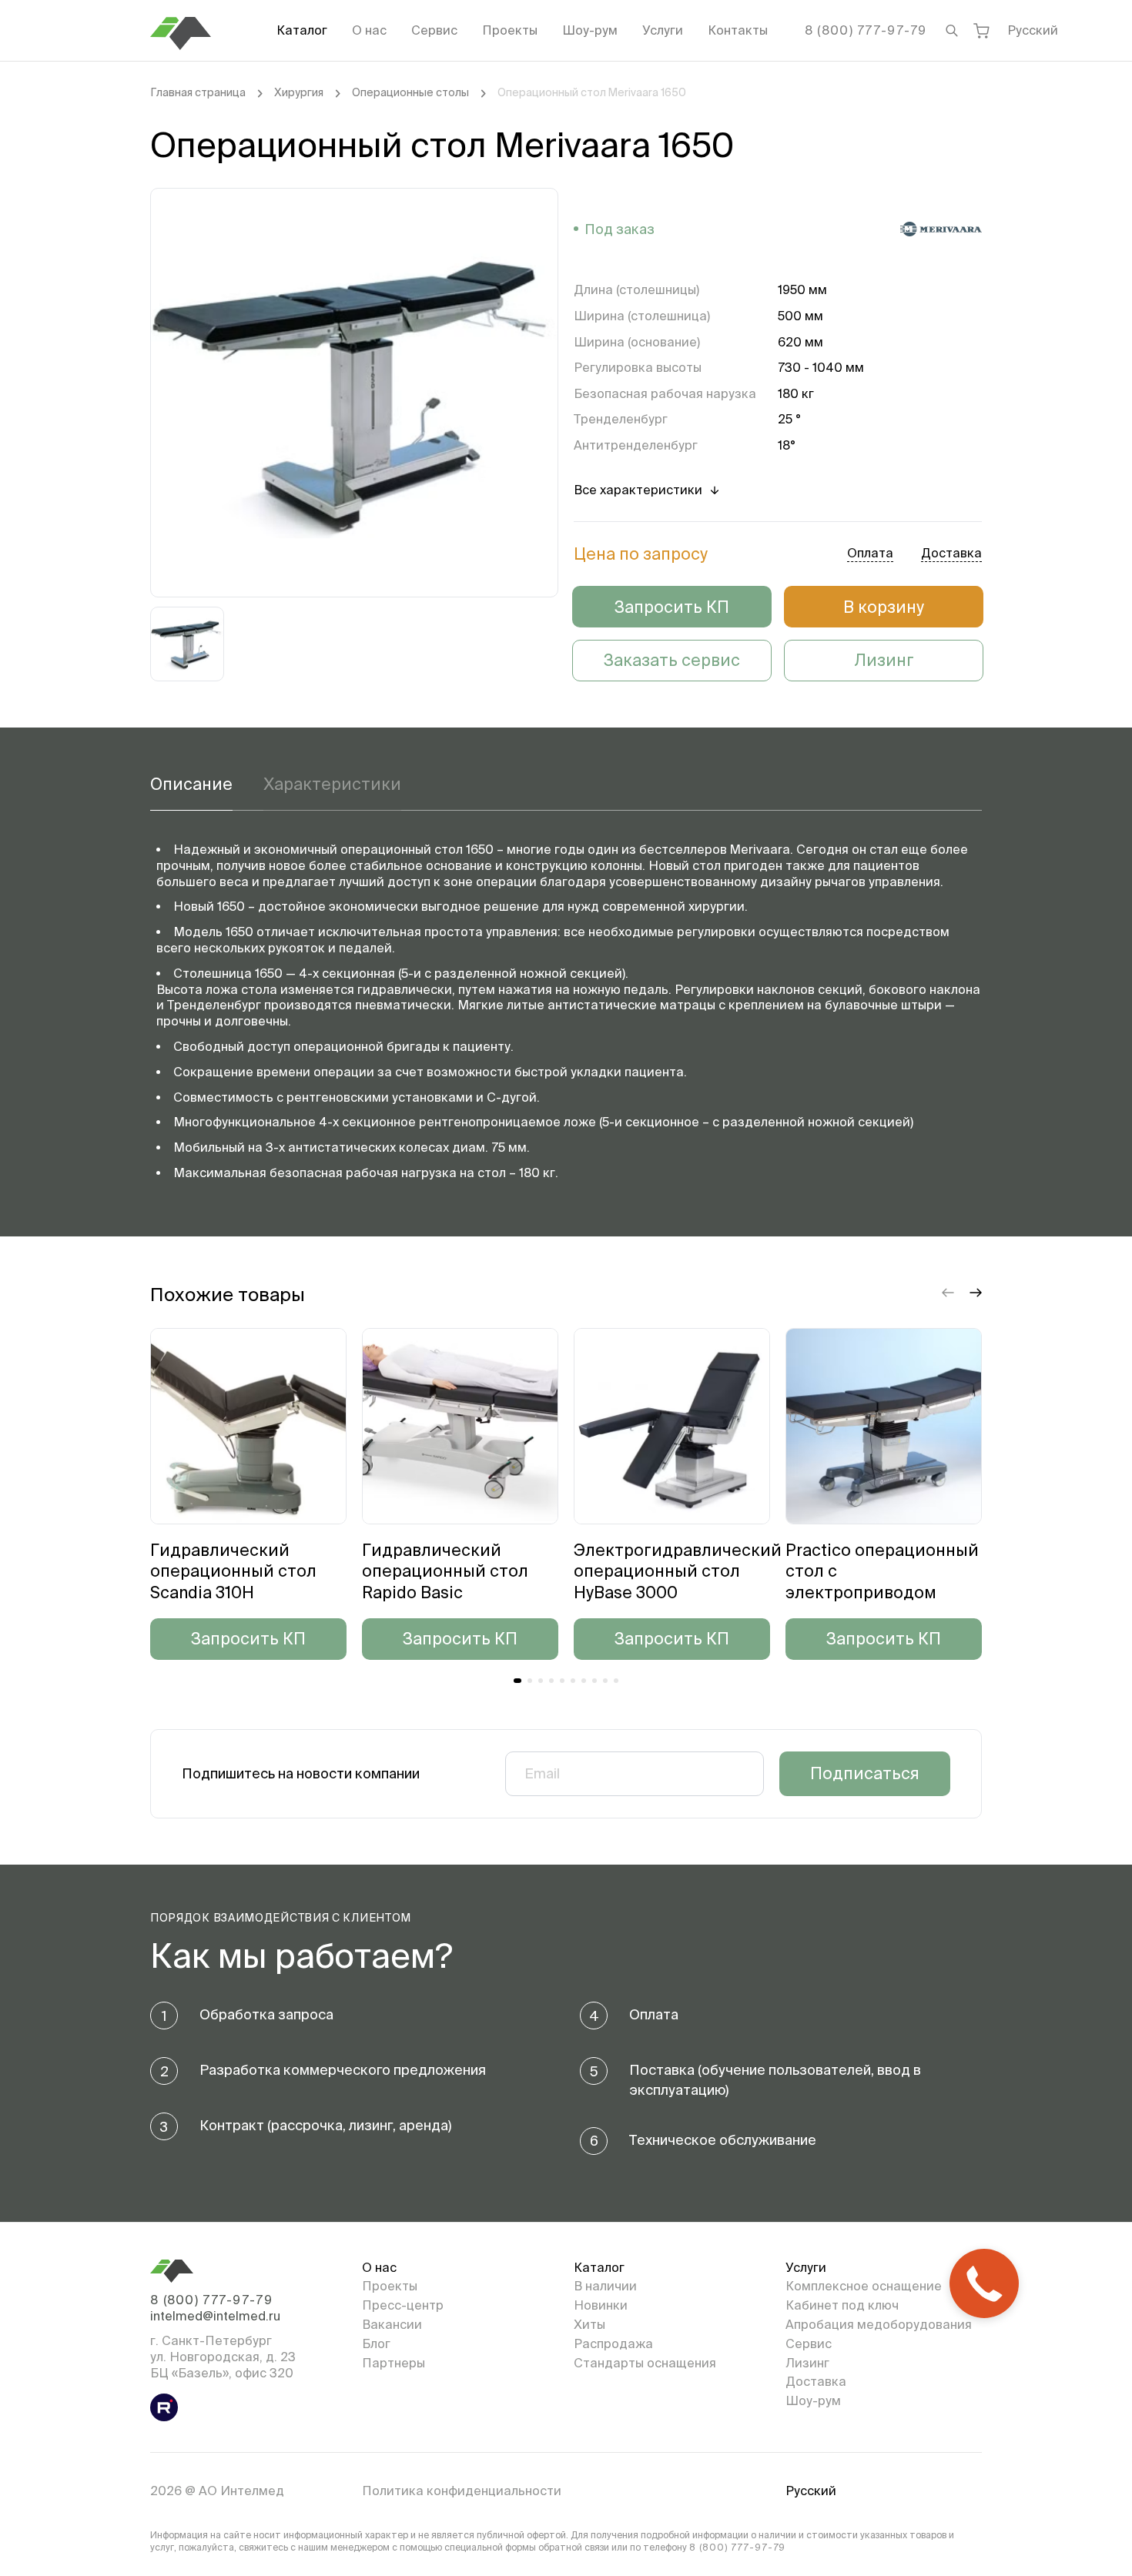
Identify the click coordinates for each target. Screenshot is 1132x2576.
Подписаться (865, 1773)
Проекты (510, 30)
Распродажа (613, 2343)
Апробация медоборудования (879, 2324)
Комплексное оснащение (864, 2286)
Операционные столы (410, 92)
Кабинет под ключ (842, 2305)
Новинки (601, 2305)
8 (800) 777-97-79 (866, 30)
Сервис (434, 30)
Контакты (738, 30)
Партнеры (394, 2363)
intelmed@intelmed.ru (215, 2316)
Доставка (816, 2381)
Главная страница (198, 92)
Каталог (302, 30)
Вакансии (392, 2324)
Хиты (589, 2324)
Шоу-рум (590, 30)
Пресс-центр (403, 2305)
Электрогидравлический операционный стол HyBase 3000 (678, 1571)
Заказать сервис (672, 660)
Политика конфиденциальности (462, 2491)
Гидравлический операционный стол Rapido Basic (445, 1571)
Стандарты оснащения (645, 2363)
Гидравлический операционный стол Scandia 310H (233, 1571)
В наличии (605, 2286)
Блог (376, 2343)
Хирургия (299, 92)
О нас (369, 30)
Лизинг (884, 660)
